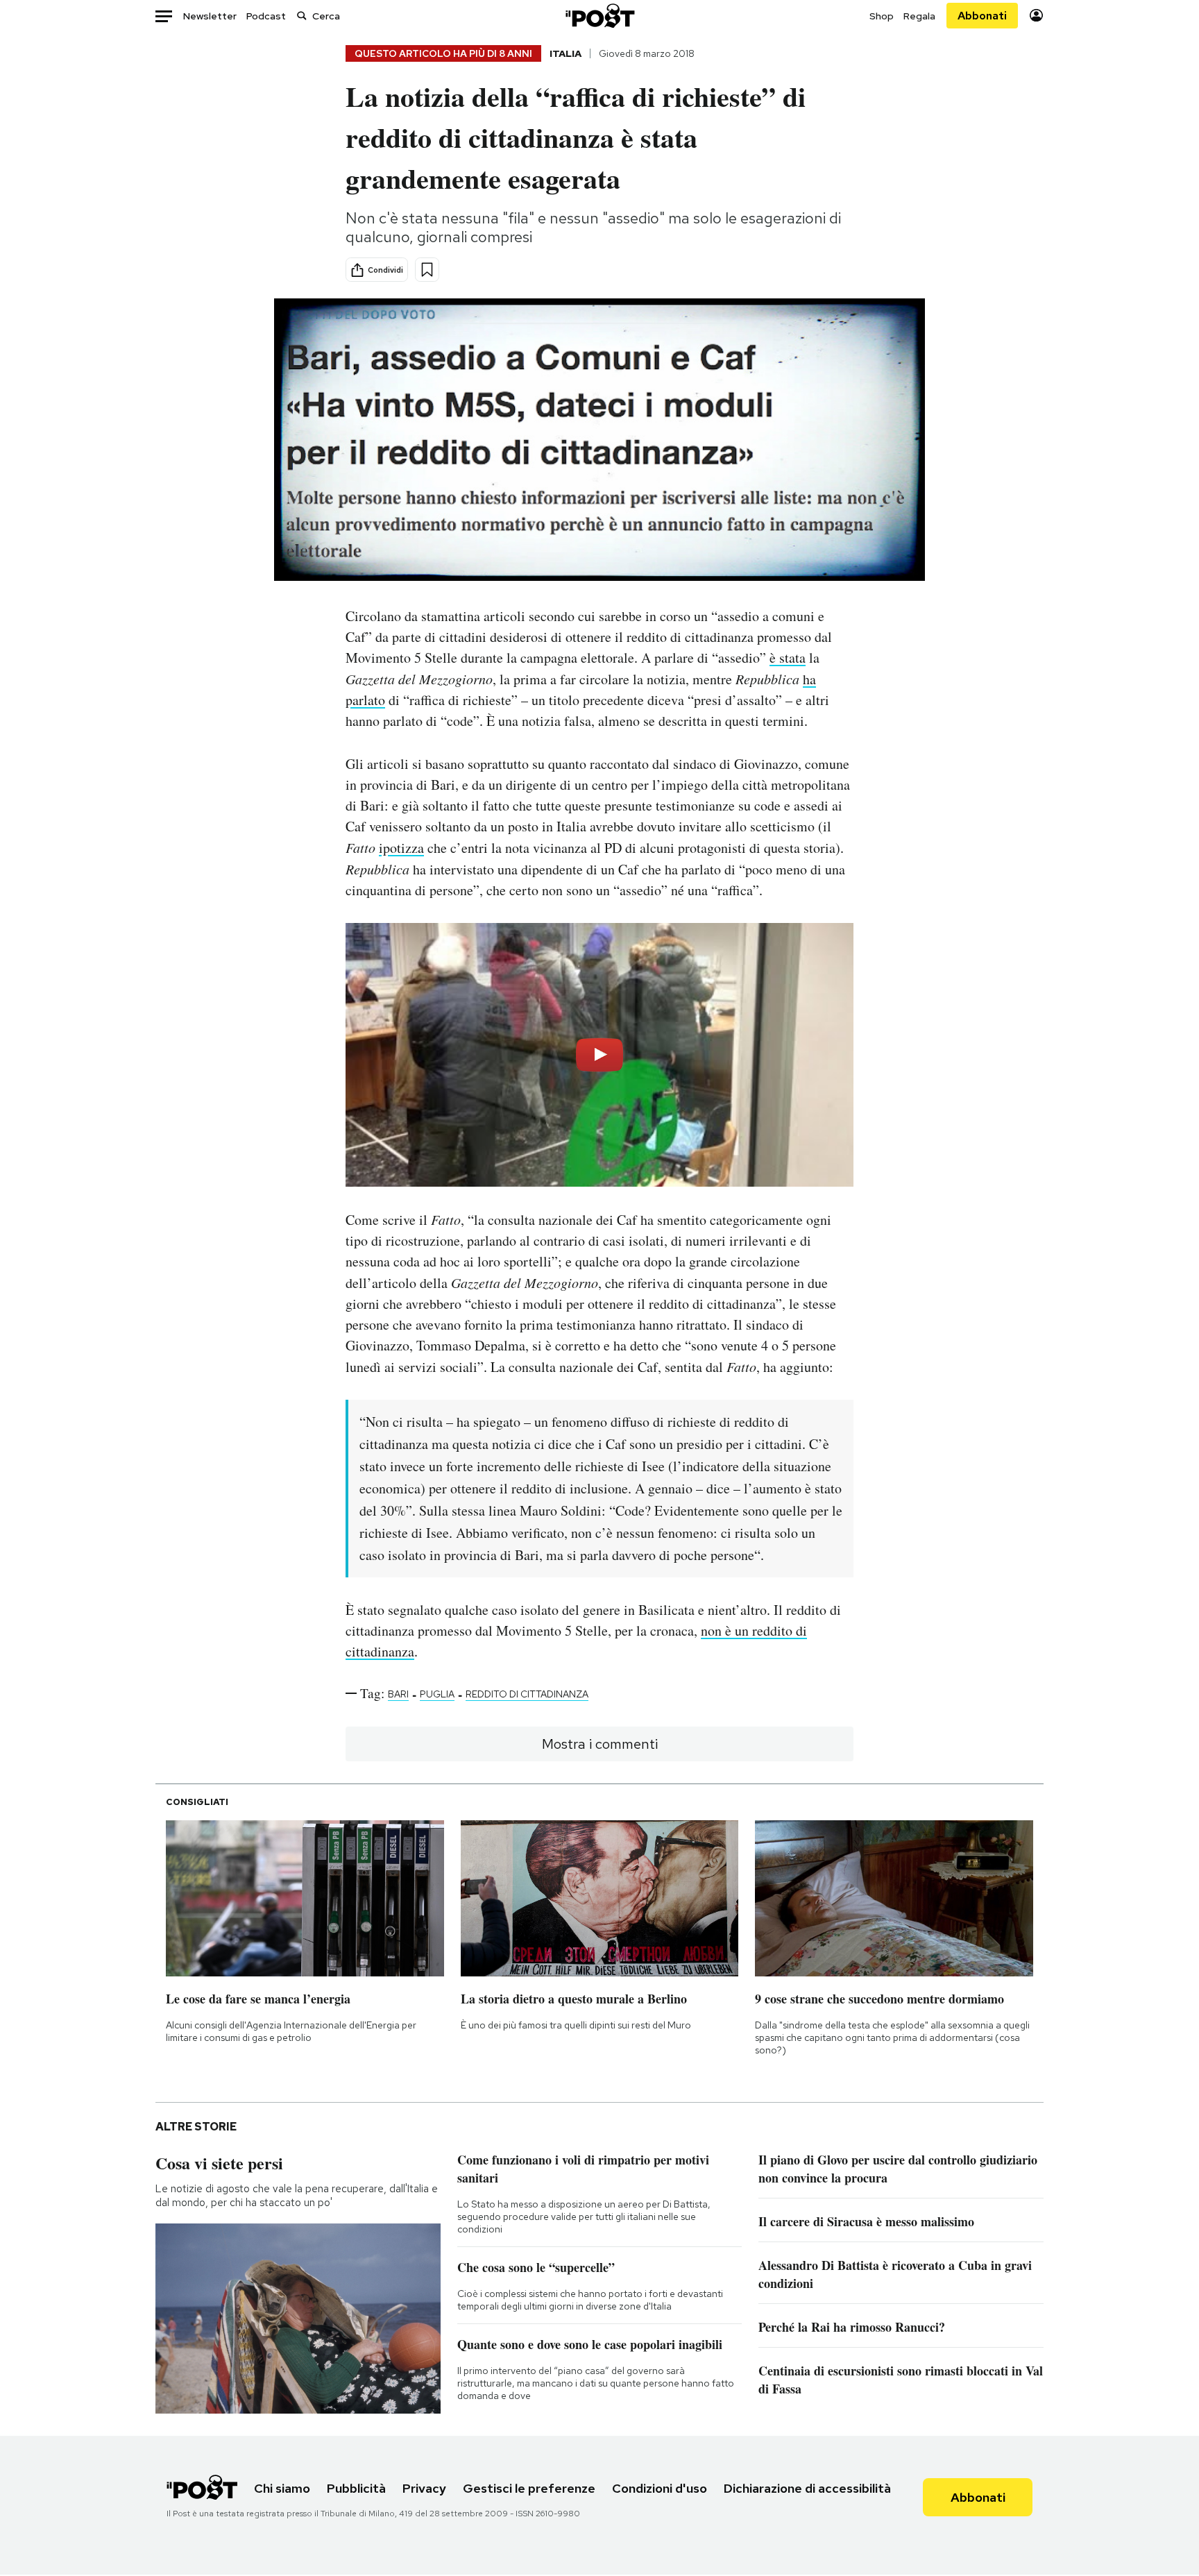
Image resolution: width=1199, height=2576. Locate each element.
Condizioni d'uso (660, 2488)
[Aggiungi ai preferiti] (427, 270)
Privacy (424, 2488)
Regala (919, 16)
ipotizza (401, 848)
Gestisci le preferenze (529, 2488)
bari (398, 1694)
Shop (882, 16)
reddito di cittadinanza (527, 1694)
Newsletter (210, 16)
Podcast (266, 16)
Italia (566, 53)
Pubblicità (356, 2488)
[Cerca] (302, 16)
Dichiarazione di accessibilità (807, 2488)
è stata (788, 658)
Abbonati (982, 16)
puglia (437, 1694)
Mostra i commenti (600, 1744)
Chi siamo (282, 2488)
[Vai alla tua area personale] (1036, 16)
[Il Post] (599, 16)
